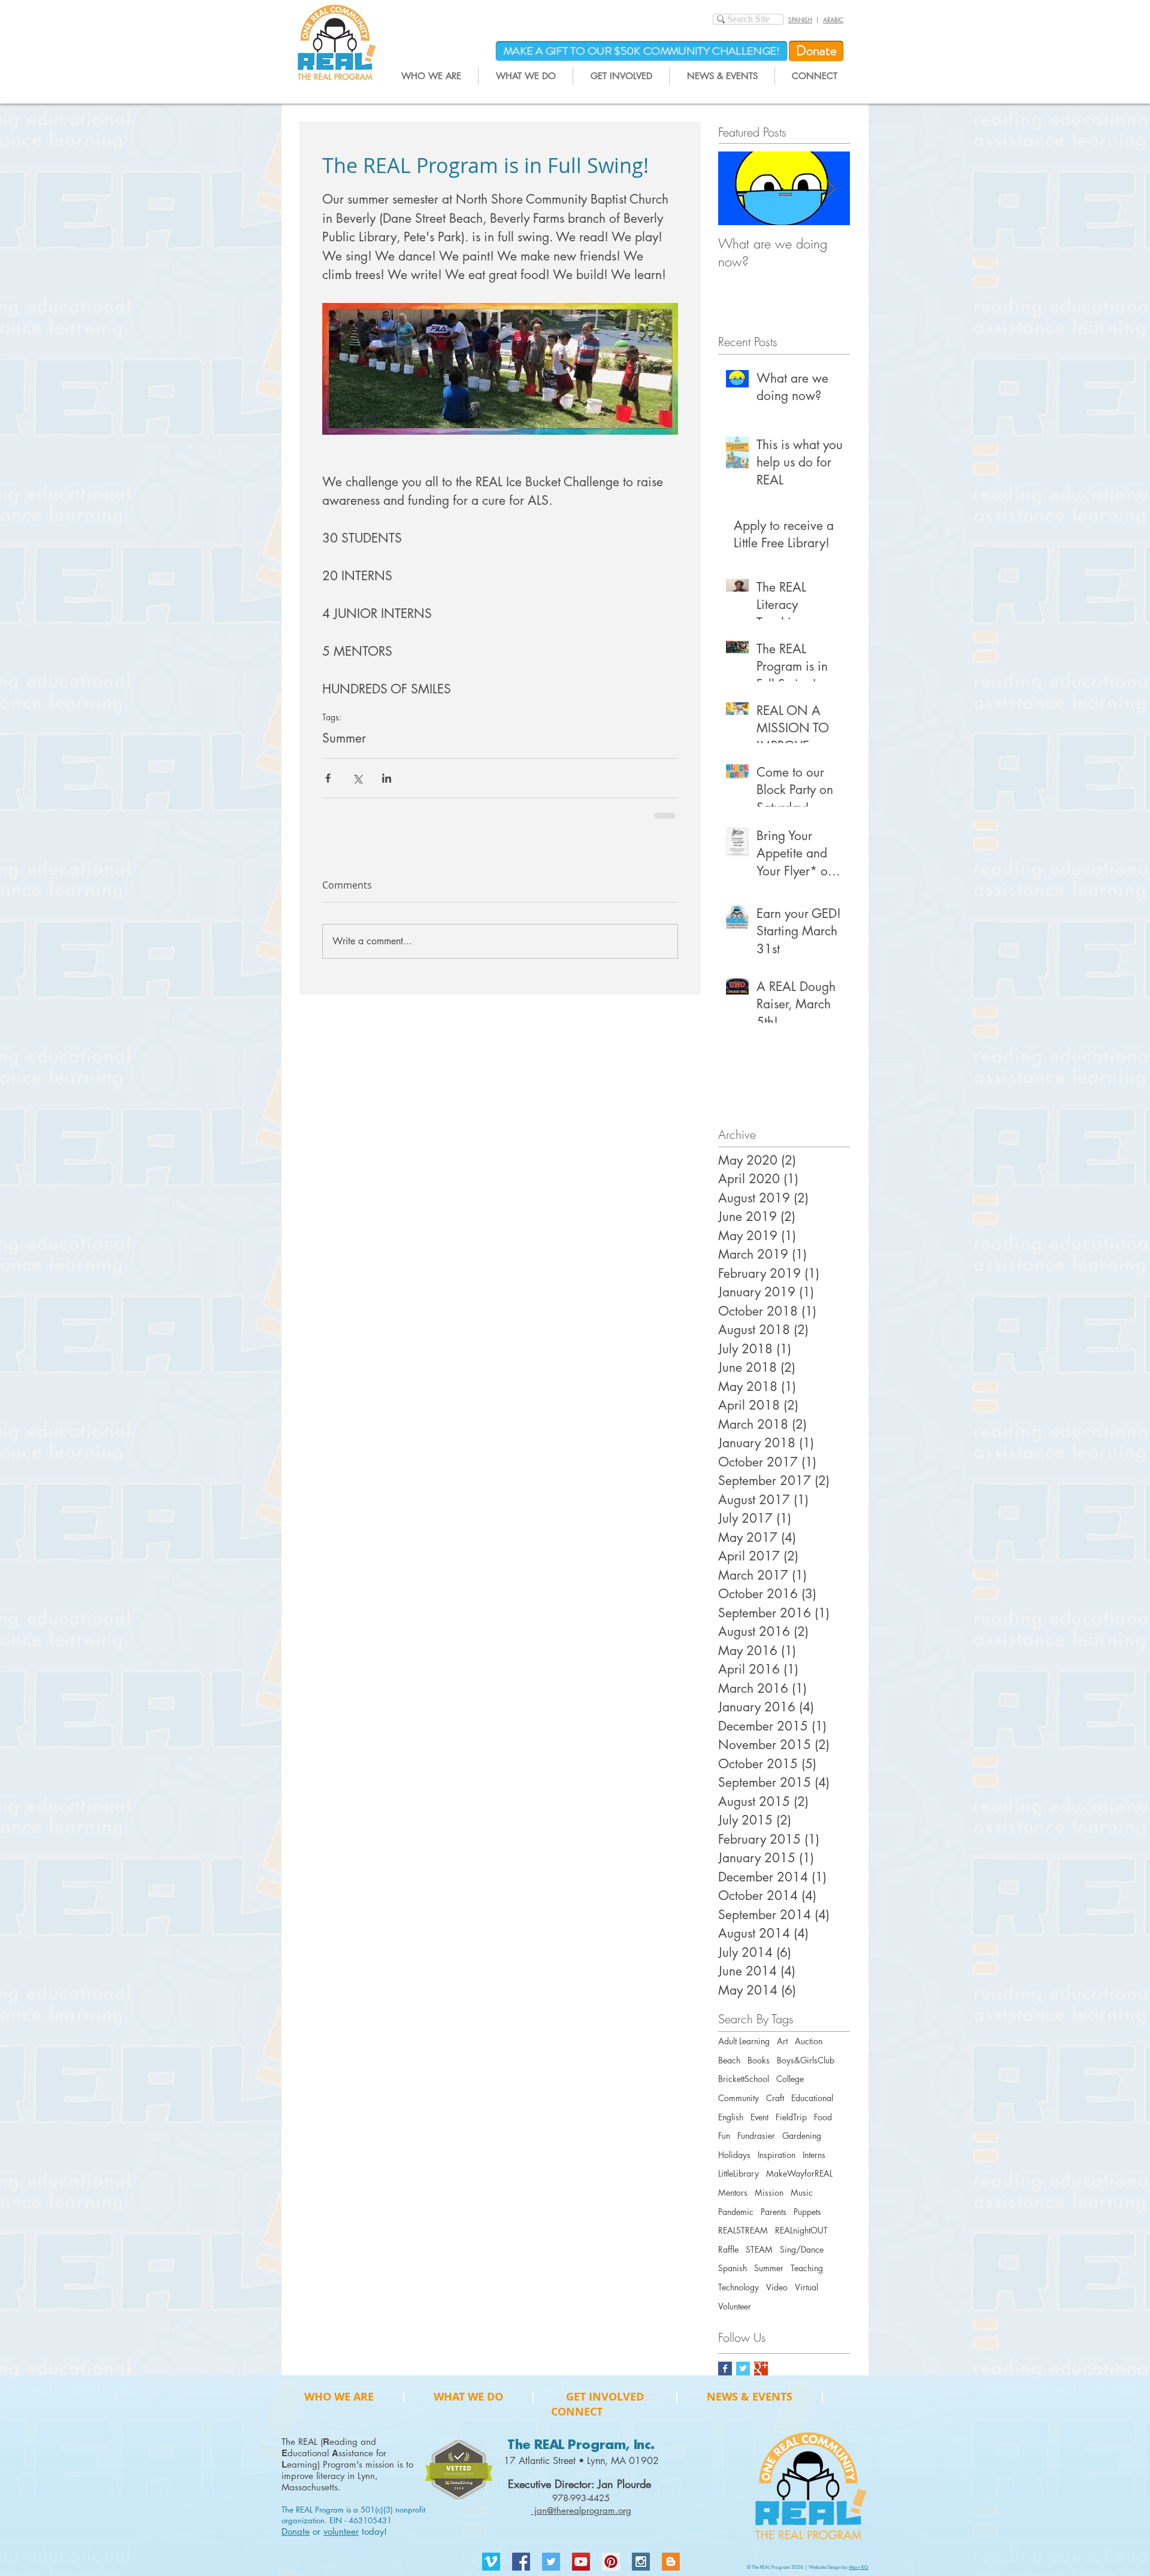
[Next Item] (831, 188)
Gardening (802, 2148)
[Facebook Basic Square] (725, 2380)
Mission (769, 2204)
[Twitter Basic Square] (743, 2380)
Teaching (807, 2280)
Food (823, 2129)
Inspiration (777, 2167)
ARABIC (833, 19)
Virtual (806, 2299)
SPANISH (800, 19)
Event (759, 2129)
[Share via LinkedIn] (387, 778)
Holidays (734, 2167)
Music (802, 2204)
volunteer (341, 2543)
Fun (724, 2148)
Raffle (728, 2261)
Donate (296, 2543)
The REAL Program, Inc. (581, 2457)
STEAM (759, 2261)
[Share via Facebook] (328, 778)
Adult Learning (744, 2053)
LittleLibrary (739, 2185)
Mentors (733, 2204)
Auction (809, 2053)
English (731, 2129)
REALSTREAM (743, 2242)
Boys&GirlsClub (806, 2072)
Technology (739, 2299)
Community (739, 2110)
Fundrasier (756, 2148)
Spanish (733, 2280)
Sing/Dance (802, 2261)
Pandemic (736, 2224)
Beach (729, 2072)
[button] (431, 76)
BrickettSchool (744, 2091)
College (790, 2091)
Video (777, 2299)
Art (782, 2053)
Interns (814, 2167)
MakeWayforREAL (799, 2185)
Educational (812, 2110)
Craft (775, 2110)
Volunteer (735, 2318)
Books (759, 2072)
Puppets (807, 2224)
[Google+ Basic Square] (761, 2380)
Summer (344, 738)
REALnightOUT (801, 2242)
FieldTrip (791, 2129)
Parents (774, 2224)
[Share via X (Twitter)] (357, 778)
